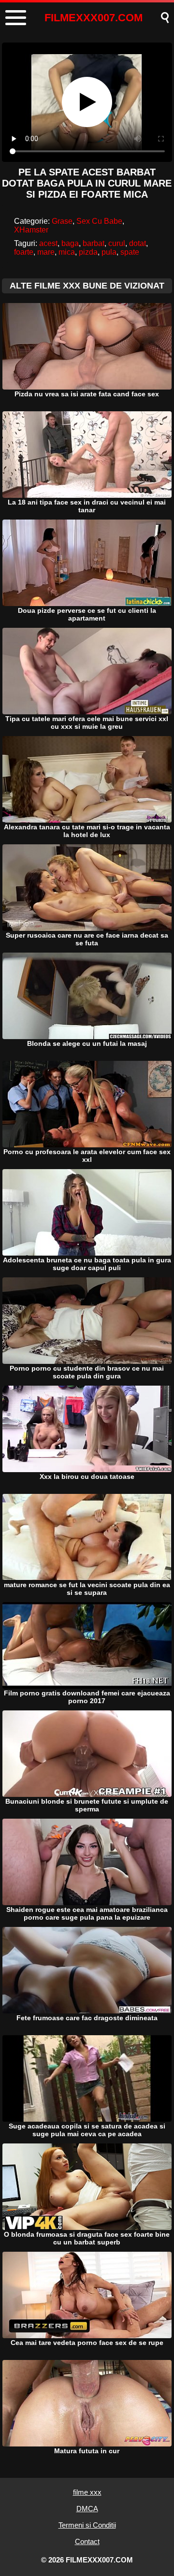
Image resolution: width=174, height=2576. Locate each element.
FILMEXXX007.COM (94, 18)
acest (48, 243)
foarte (24, 252)
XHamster (31, 230)
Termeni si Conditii (87, 2525)
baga (70, 243)
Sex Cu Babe (99, 221)
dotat (138, 243)
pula (109, 252)
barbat (94, 243)
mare (46, 252)
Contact (87, 2541)
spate (130, 252)
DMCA (87, 2509)
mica (67, 252)
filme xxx (87, 2492)
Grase (62, 221)
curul (117, 243)
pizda (88, 252)
